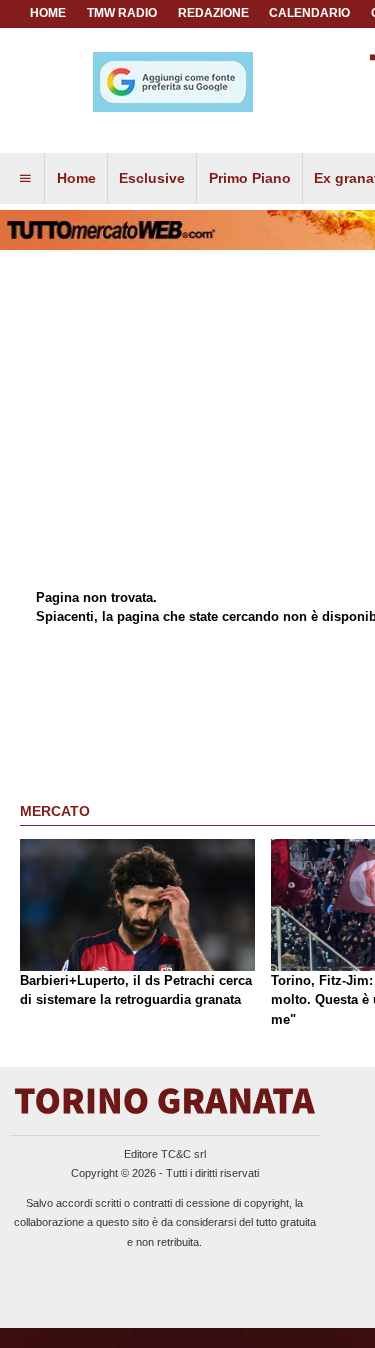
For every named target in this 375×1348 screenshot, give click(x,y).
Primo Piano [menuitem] (250, 178)
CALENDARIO (309, 13)
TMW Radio (122, 13)
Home (48, 13)
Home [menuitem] (76, 178)
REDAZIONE (213, 13)
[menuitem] (25, 179)
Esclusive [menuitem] (152, 178)
